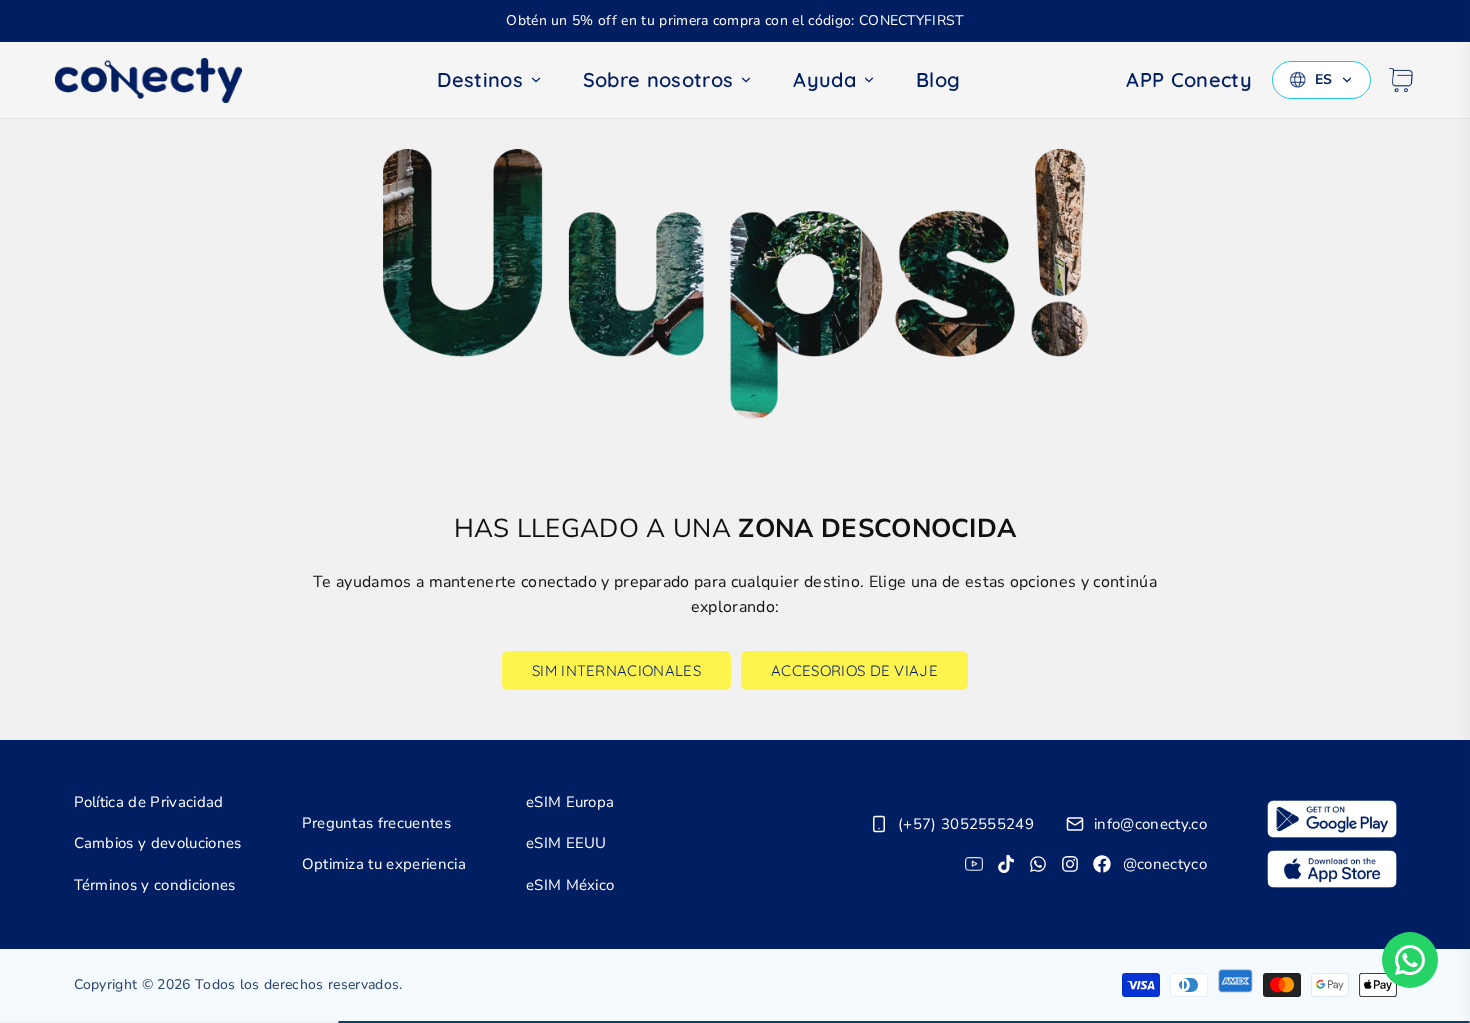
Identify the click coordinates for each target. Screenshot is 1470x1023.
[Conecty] (165, 80)
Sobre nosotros (658, 79)
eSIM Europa (570, 802)
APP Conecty (1189, 79)
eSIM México (570, 885)
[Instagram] (1070, 864)
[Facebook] (1102, 864)
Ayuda (824, 79)
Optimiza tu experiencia (384, 864)
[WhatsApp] (1038, 864)
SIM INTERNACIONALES (616, 670)
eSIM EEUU (566, 843)
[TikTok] (1006, 864)
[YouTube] (974, 864)
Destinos (480, 79)
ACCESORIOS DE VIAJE (854, 670)
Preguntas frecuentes (376, 823)
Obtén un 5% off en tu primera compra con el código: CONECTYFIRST (734, 20)
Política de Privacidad (149, 802)
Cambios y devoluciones (158, 843)
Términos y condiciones (155, 885)
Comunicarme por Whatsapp (1410, 960)
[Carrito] (1401, 80)
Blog (938, 79)
